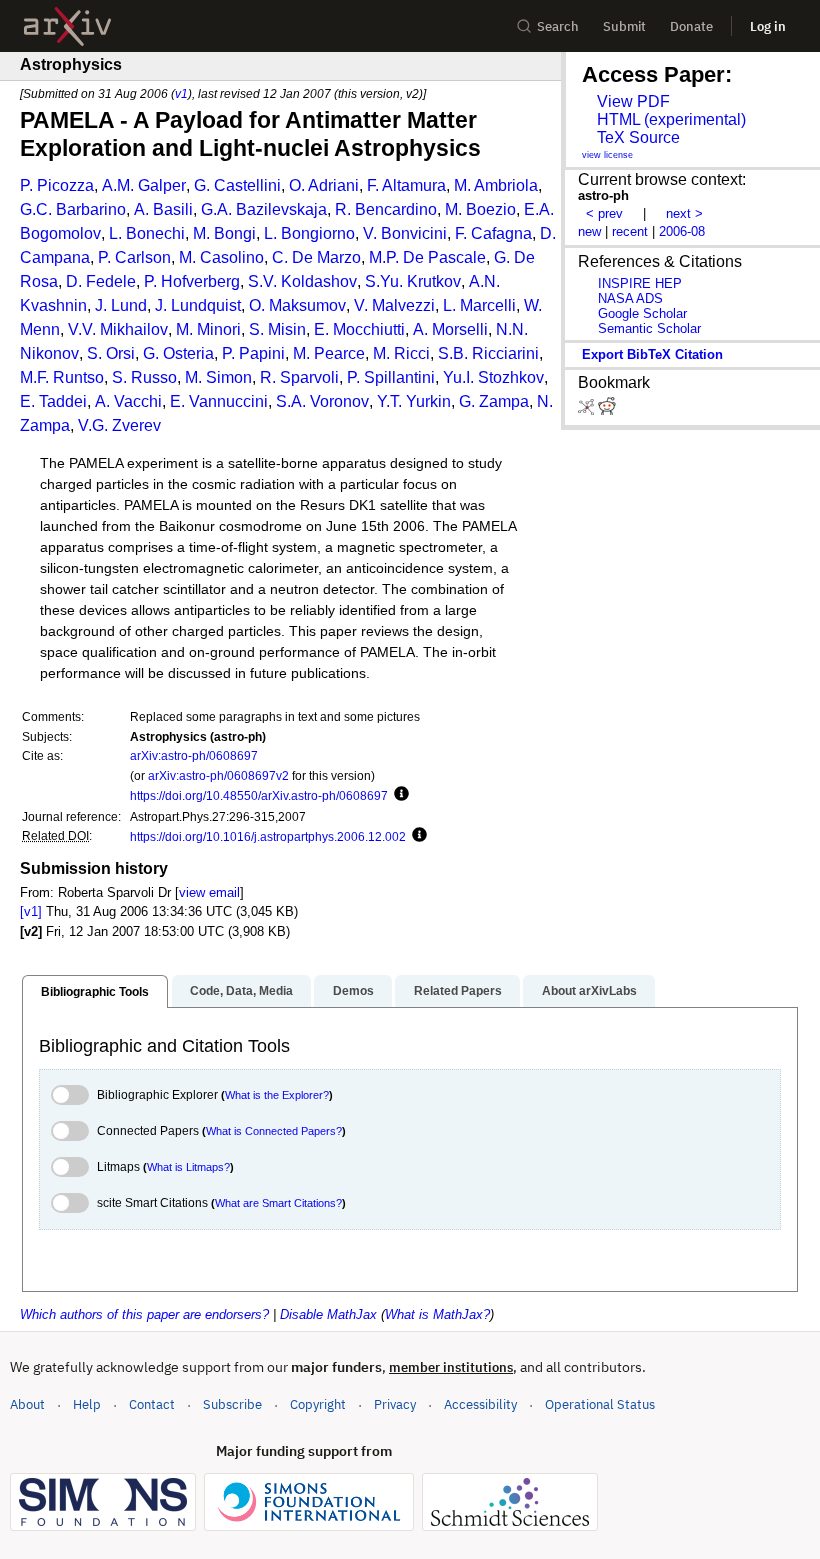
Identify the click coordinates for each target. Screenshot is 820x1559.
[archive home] (67, 26)
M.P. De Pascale (427, 257)
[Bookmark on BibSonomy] (588, 410)
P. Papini (253, 353)
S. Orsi (111, 353)
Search (558, 26)
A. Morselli (450, 329)
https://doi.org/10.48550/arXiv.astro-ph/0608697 (259, 795)
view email (209, 892)
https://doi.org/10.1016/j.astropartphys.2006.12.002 (268, 836)
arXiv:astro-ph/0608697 (194, 755)
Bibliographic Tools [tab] (95, 992)
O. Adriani (324, 185)
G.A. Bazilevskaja (264, 209)
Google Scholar (642, 313)
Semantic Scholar (649, 328)
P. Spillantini (391, 377)
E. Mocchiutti (359, 329)
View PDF (633, 101)
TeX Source (638, 137)
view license (607, 155)
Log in (768, 26)
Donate (691, 26)
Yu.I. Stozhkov (493, 377)
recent (630, 231)
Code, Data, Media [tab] (241, 991)
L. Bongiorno (309, 233)
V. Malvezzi (394, 305)
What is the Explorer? (277, 1095)
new (589, 231)
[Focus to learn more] (398, 795)
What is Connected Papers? (274, 1131)
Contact (152, 1404)
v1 (181, 93)
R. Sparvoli (299, 377)
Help (87, 1404)
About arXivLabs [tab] (589, 991)
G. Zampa (494, 401)
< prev (604, 213)
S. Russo (144, 377)
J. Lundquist (198, 305)
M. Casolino (221, 257)
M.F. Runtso (62, 377)
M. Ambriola (496, 185)
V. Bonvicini (405, 233)
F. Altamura (406, 185)
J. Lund (121, 305)
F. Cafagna (493, 233)
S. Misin (277, 329)
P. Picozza (57, 185)
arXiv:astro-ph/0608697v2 (218, 775)
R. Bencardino (386, 209)
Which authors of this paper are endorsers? (144, 1314)
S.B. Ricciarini (488, 353)
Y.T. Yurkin (414, 401)
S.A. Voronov (322, 401)
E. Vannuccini (219, 401)
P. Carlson (134, 257)
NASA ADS (630, 298)
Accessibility (480, 1404)
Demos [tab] (353, 991)
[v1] (31, 911)
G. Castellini (237, 185)
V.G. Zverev (119, 425)
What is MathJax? (437, 1314)
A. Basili (163, 209)
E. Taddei (53, 401)
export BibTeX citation (652, 354)
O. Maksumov (297, 305)
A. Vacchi (128, 401)
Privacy (395, 1404)
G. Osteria (178, 353)
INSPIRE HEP (640, 283)
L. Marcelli (479, 305)
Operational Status (600, 1404)
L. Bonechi (147, 233)
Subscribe (232, 1404)
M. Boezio (480, 209)
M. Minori (208, 329)
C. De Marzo (316, 257)
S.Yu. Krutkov (413, 281)
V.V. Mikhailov (118, 329)
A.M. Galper (144, 185)
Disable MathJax (328, 1314)
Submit (624, 26)
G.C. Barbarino (73, 209)
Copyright (318, 1404)
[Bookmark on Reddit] (607, 410)
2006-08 (682, 231)
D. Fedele (101, 281)
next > (684, 213)
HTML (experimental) (671, 119)
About (27, 1404)
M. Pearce (329, 353)
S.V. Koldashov (302, 281)
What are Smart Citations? (278, 1203)
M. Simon (218, 377)
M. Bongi (224, 233)
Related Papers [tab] (458, 991)
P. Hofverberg (192, 281)
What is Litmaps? (188, 1167)
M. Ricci (401, 353)
